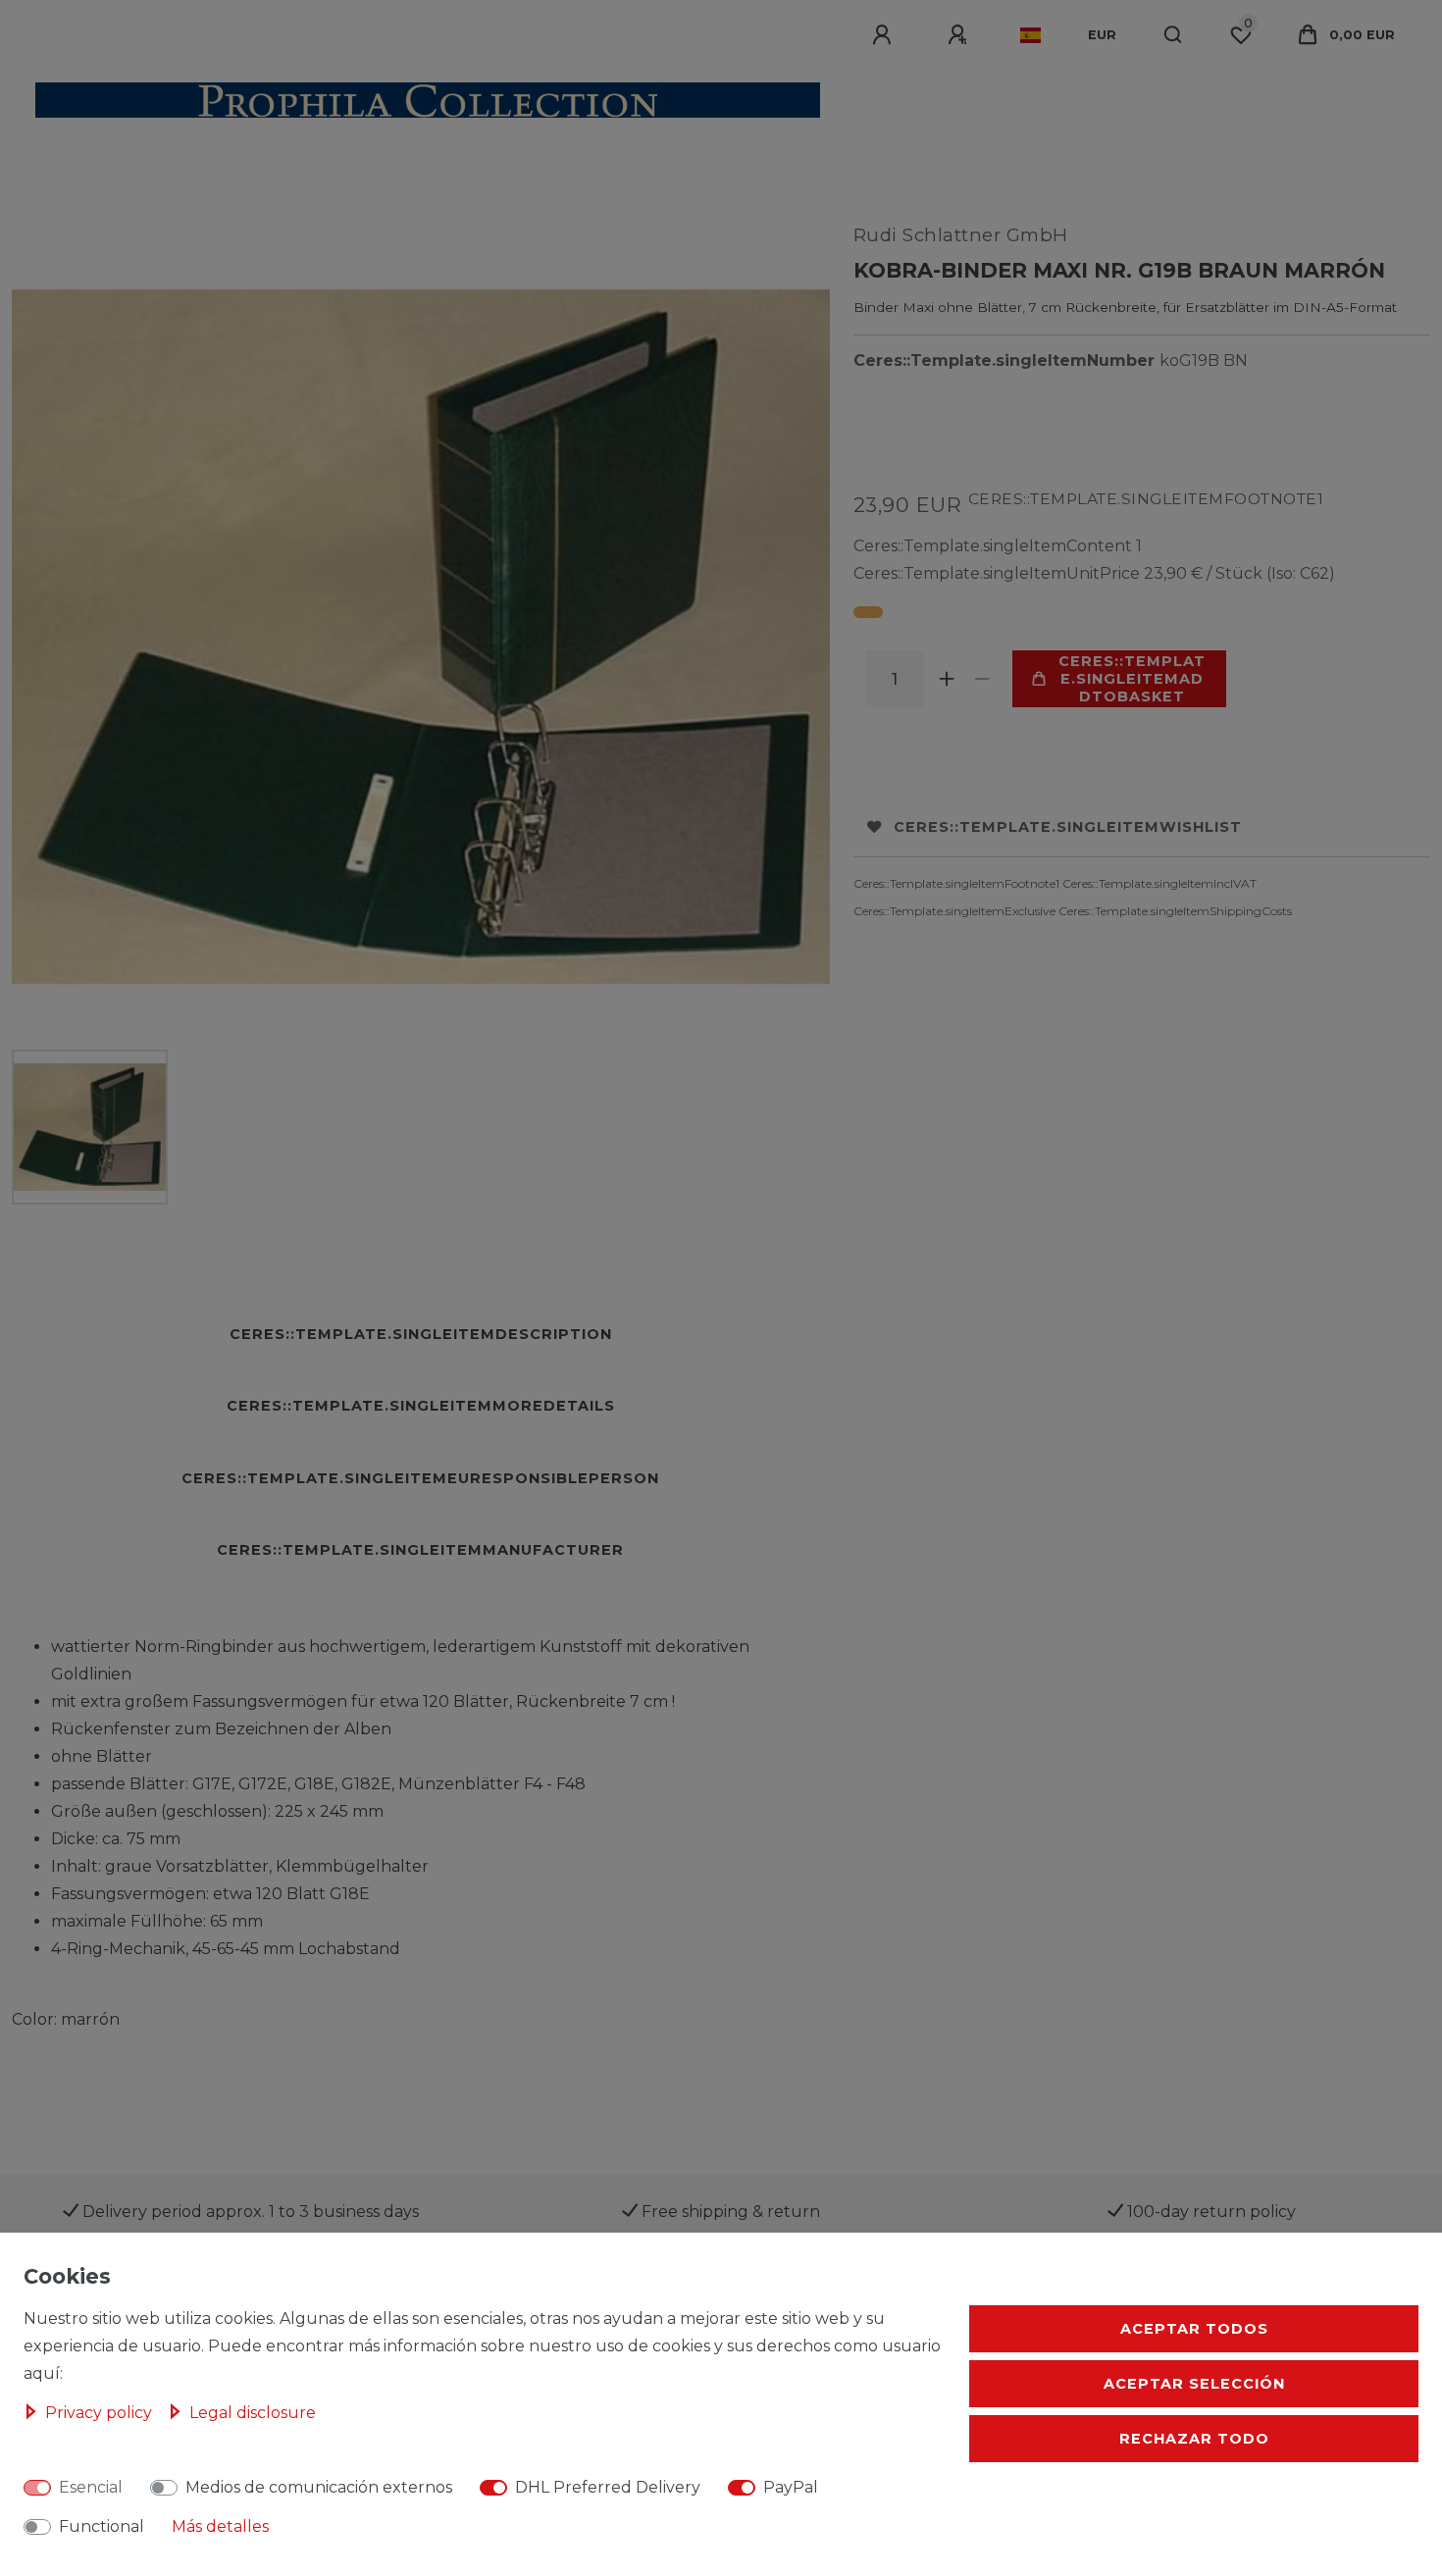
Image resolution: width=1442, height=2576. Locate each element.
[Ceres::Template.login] (885, 35)
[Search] (1174, 35)
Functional (102, 2526)
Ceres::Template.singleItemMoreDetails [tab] (421, 1406)
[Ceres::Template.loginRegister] (960, 35)
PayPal (791, 2487)
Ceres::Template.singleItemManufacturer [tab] (420, 1550)
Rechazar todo (1194, 2439)
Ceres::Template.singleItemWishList (1068, 827)
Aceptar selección (1194, 2384)
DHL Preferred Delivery (608, 2487)
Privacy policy (101, 2413)
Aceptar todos (1194, 2329)
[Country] (1030, 35)
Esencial (91, 2487)
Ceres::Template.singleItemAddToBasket (1132, 679)
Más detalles (220, 2526)
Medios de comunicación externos (319, 2487)
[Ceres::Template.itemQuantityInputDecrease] (983, 679)
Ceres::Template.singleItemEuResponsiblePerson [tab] (420, 1478)
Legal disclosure (253, 2413)
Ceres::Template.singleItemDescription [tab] (421, 1334)
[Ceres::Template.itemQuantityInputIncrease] (948, 679)
